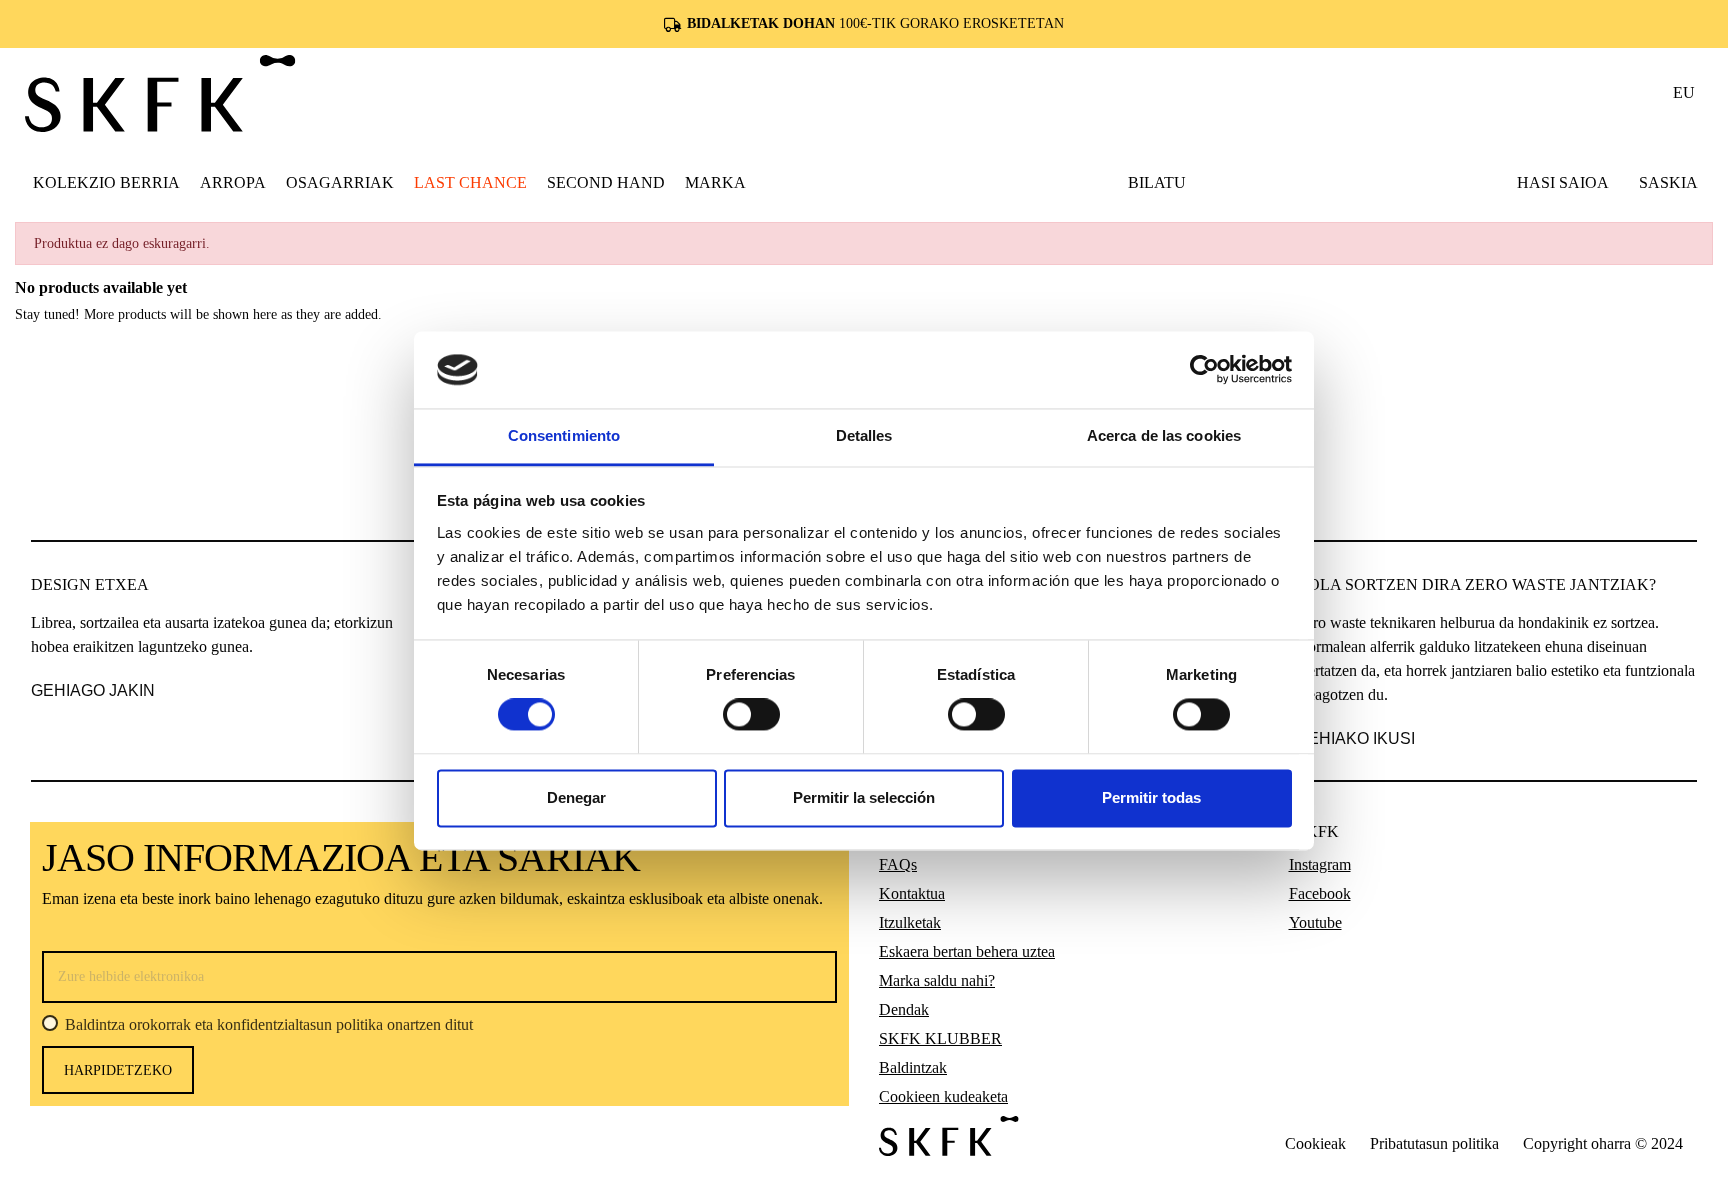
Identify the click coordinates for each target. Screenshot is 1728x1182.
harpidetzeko (118, 1070)
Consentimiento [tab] (564, 435)
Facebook (1320, 893)
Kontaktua (912, 893)
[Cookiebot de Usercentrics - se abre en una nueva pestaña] (1204, 370)
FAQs (898, 864)
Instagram (1320, 864)
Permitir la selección (864, 797)
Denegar (576, 797)
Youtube (1315, 922)
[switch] (751, 715)
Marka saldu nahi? (937, 980)
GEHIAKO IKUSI (1355, 738)
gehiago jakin (93, 690)
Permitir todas (1151, 797)
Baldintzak (913, 1067)
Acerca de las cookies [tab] (1164, 435)
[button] (233, 182)
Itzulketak (910, 922)
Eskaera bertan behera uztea (967, 951)
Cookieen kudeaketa (943, 1096)
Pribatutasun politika (1434, 1143)
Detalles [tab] (864, 435)
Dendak (904, 1009)
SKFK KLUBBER (940, 1038)
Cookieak (1315, 1143)
